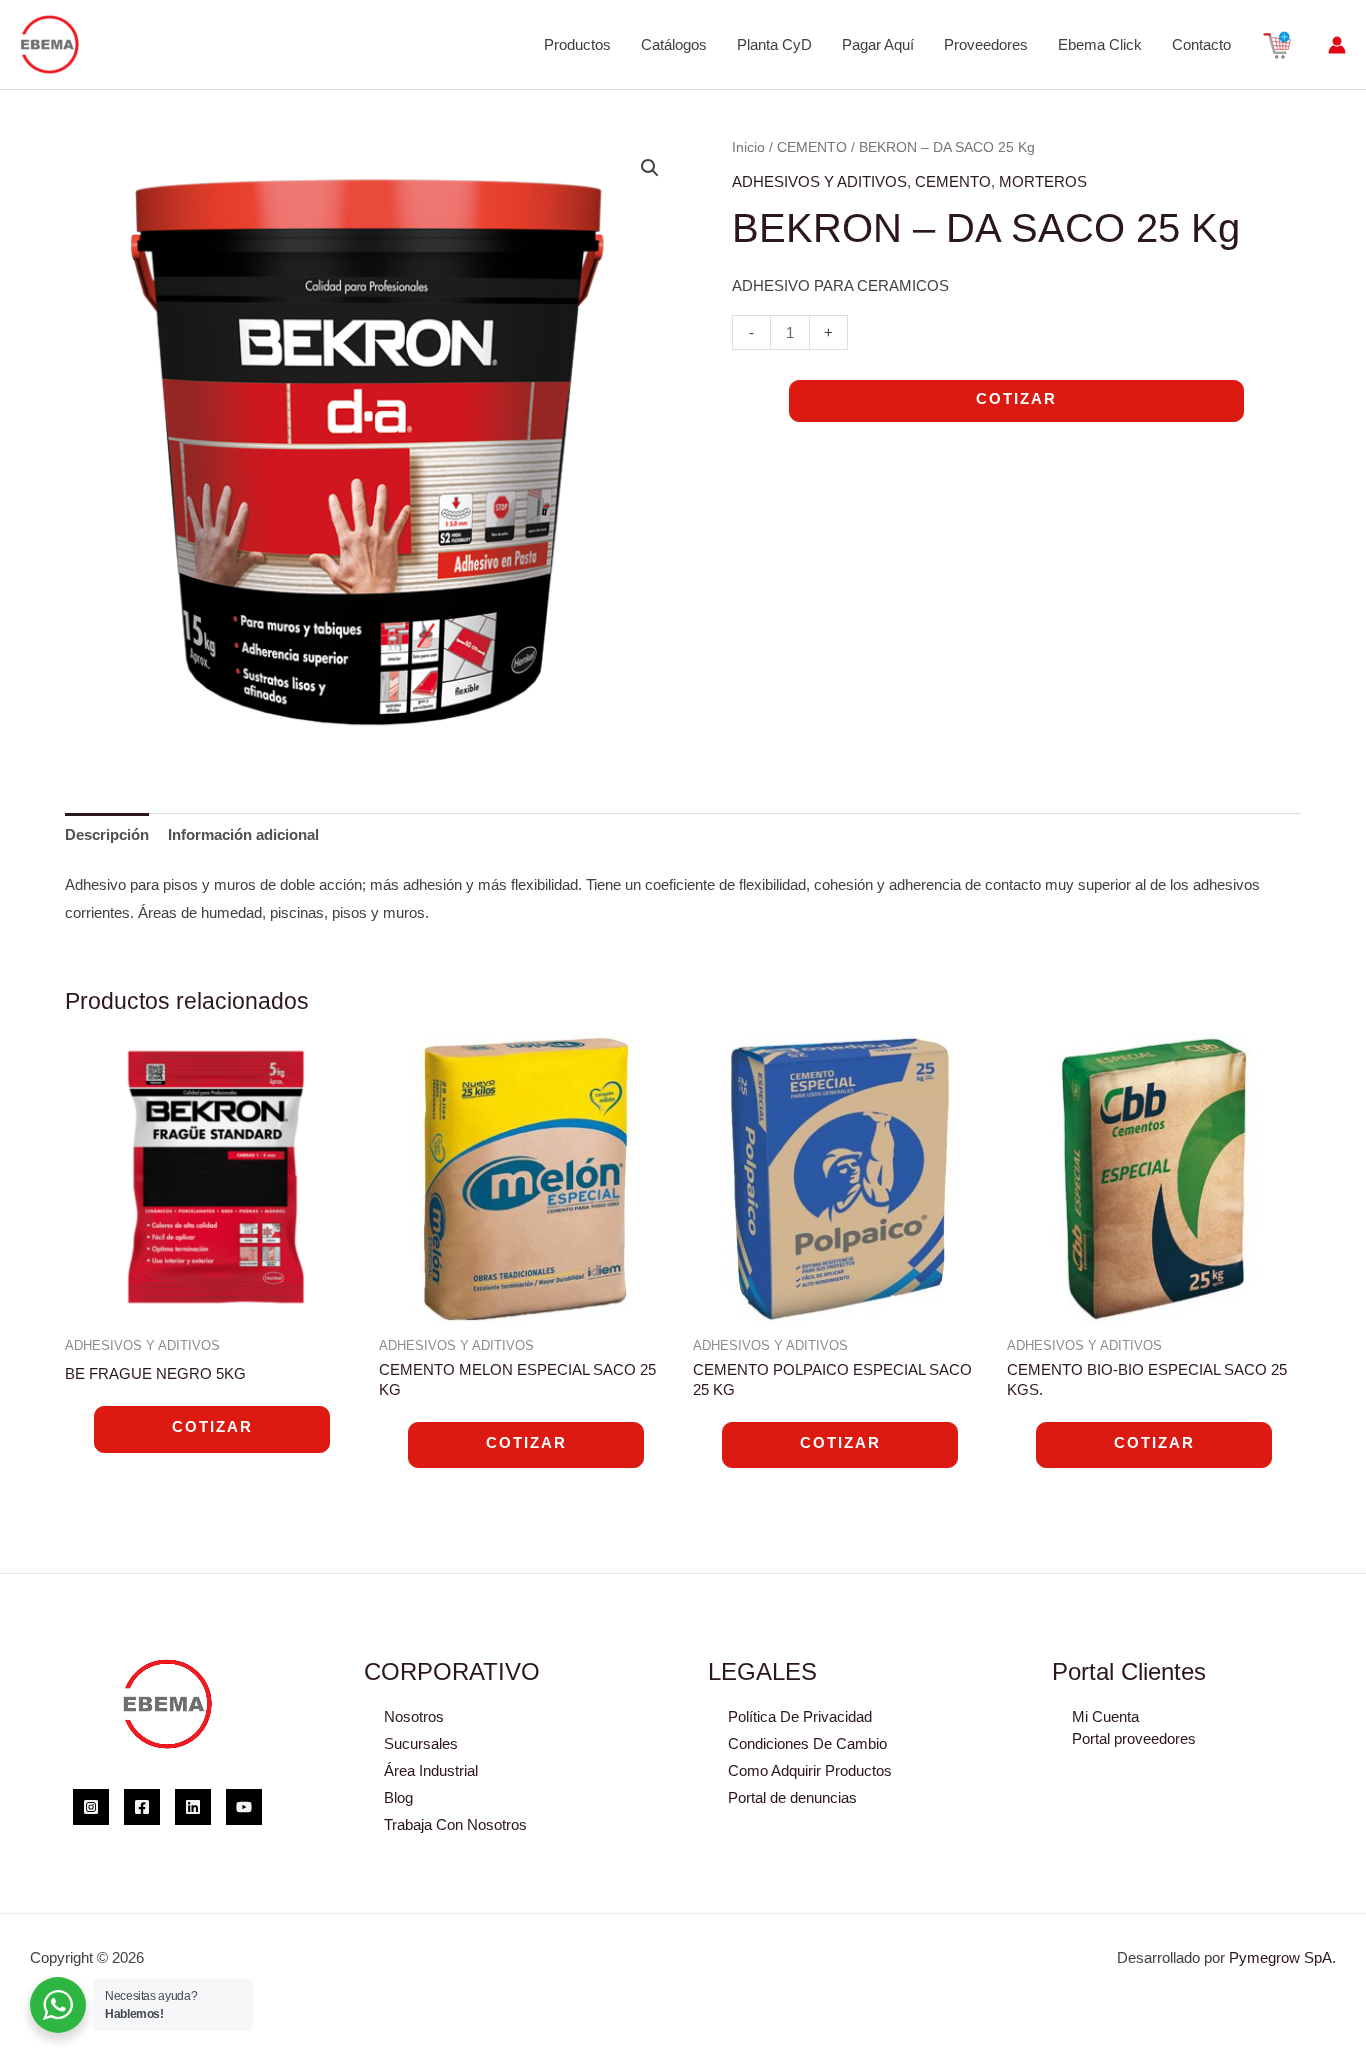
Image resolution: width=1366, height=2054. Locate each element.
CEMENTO (812, 147)
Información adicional (243, 834)
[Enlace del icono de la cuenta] (1337, 45)
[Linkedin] (193, 1807)
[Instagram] (91, 1807)
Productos (577, 44)
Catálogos (674, 44)
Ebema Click (1100, 44)
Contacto (1201, 44)
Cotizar (1016, 398)
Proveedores (986, 44)
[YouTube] (244, 1807)
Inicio (748, 147)
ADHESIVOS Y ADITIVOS (819, 181)
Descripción (107, 834)
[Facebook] (142, 1807)
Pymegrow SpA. (1282, 1957)
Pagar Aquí (878, 44)
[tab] (107, 834)
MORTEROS (1043, 181)
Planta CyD (774, 44)
